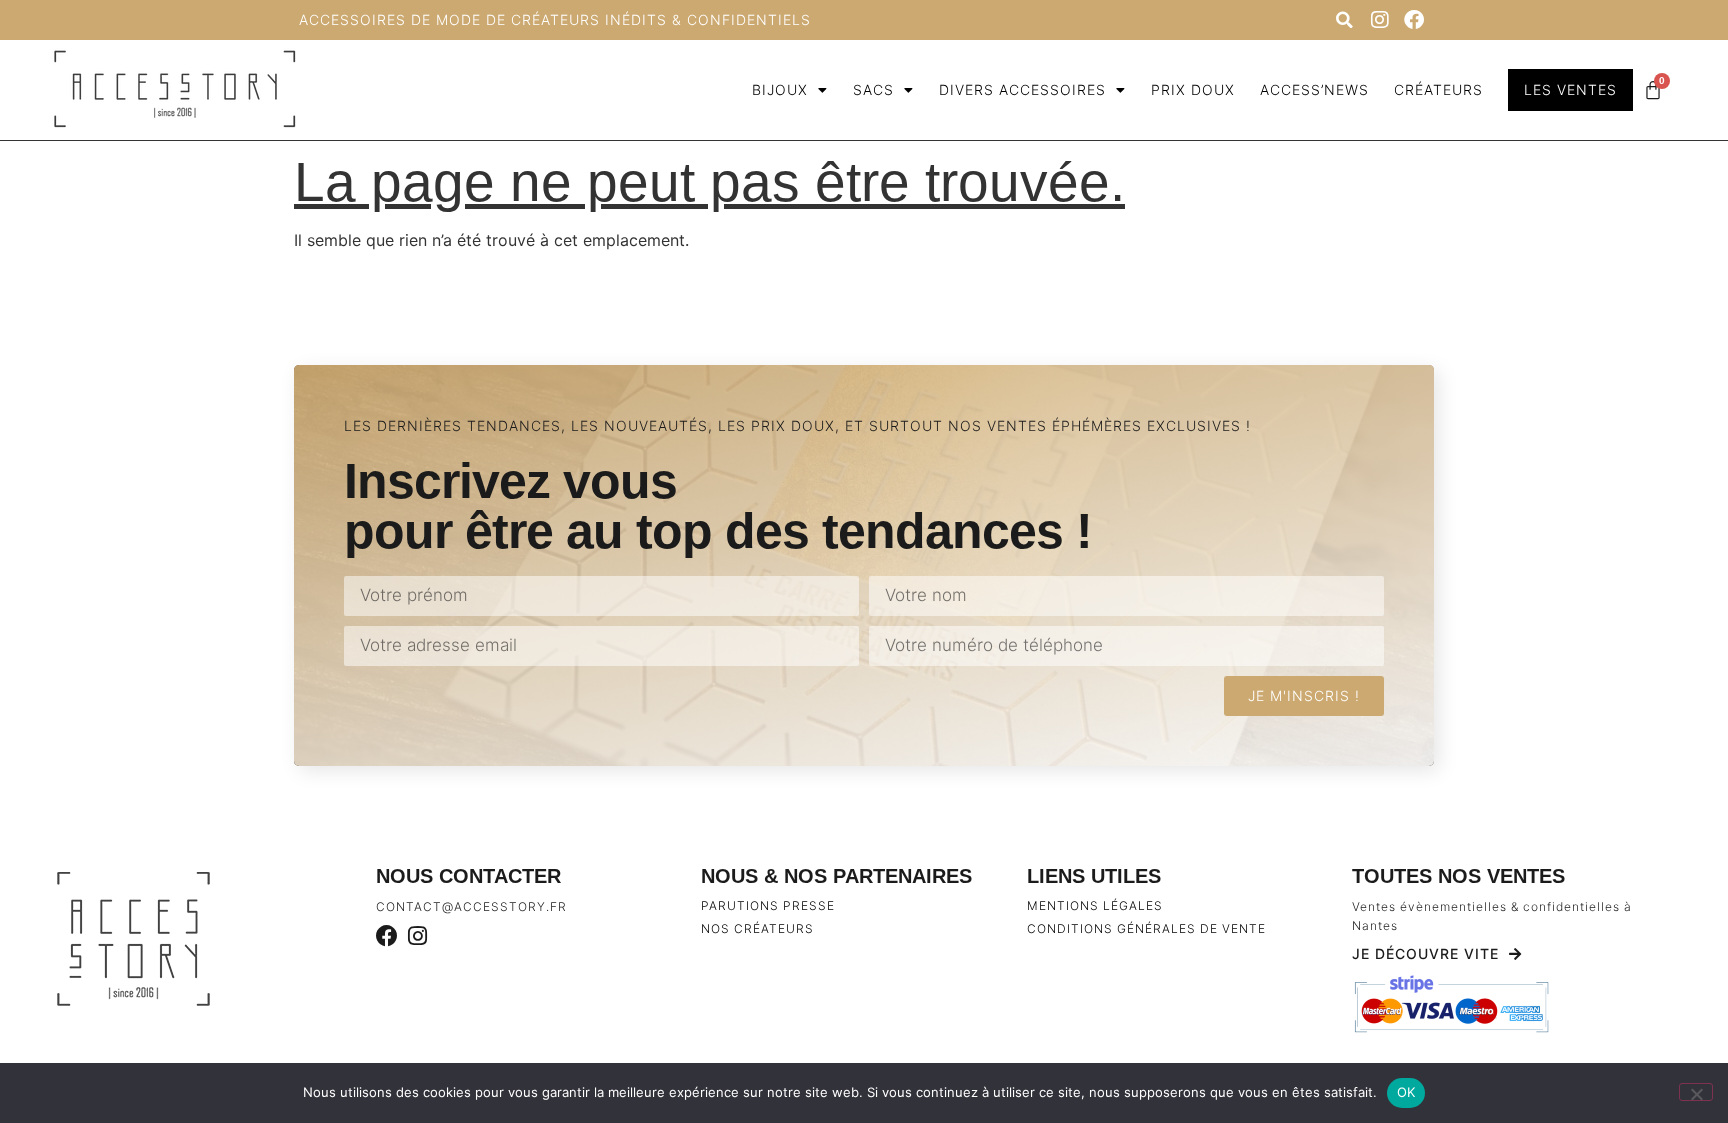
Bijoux (780, 89)
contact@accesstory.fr (471, 906)
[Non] (1696, 1092)
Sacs (873, 89)
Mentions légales (1095, 905)
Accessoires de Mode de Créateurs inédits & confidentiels (555, 19)
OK (1406, 1092)
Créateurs (1438, 89)
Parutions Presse (768, 905)
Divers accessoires (1022, 89)
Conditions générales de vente (1146, 928)
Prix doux (1193, 89)
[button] (1344, 20)
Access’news (1314, 89)
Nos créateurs (757, 928)
